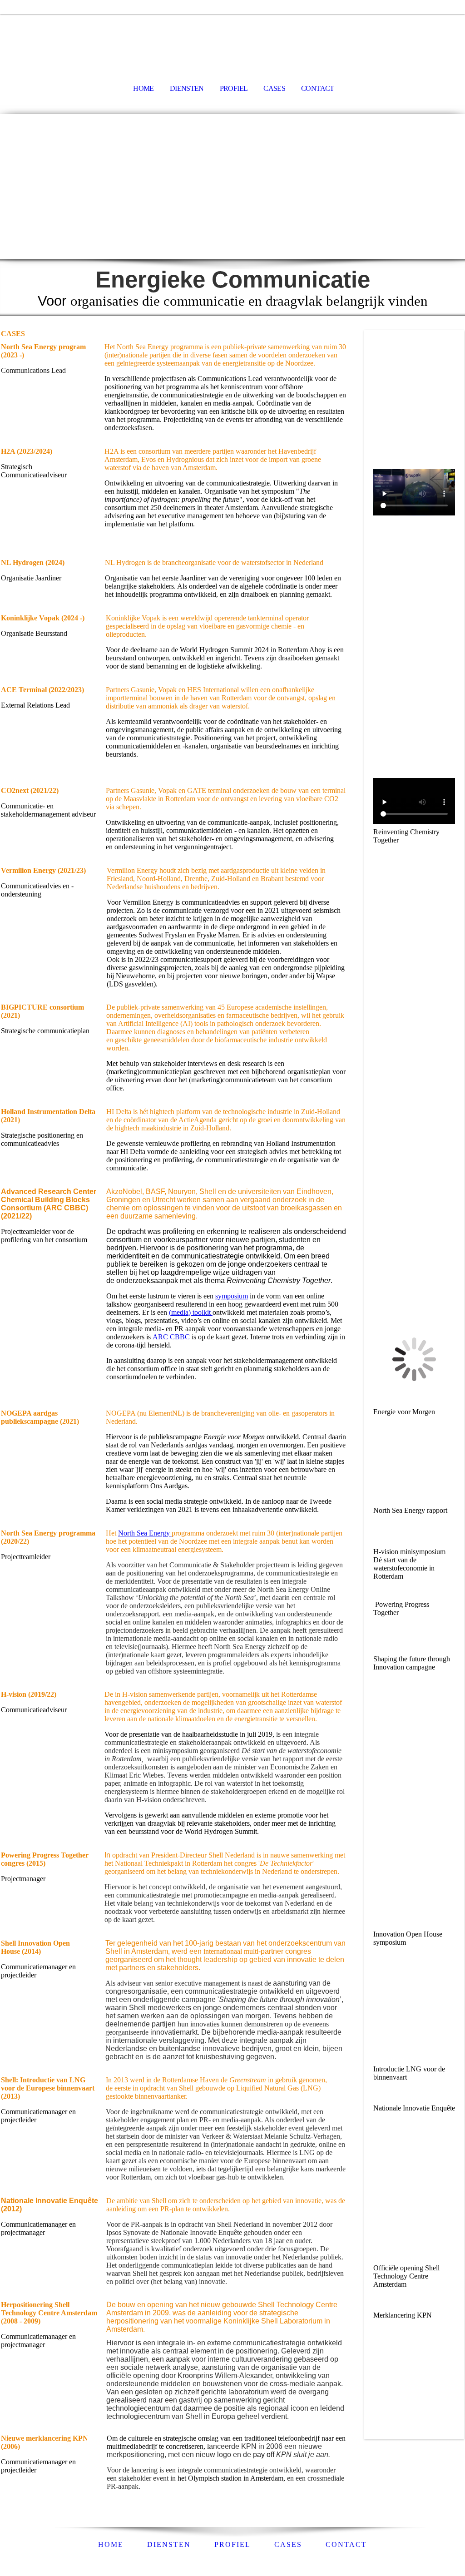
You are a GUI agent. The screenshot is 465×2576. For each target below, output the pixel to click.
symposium (232, 1296)
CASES (274, 88)
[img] (232, 39)
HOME (143, 88)
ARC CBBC (172, 1337)
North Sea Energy (145, 1533)
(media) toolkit (191, 1312)
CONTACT (318, 88)
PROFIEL (234, 88)
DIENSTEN (187, 88)
